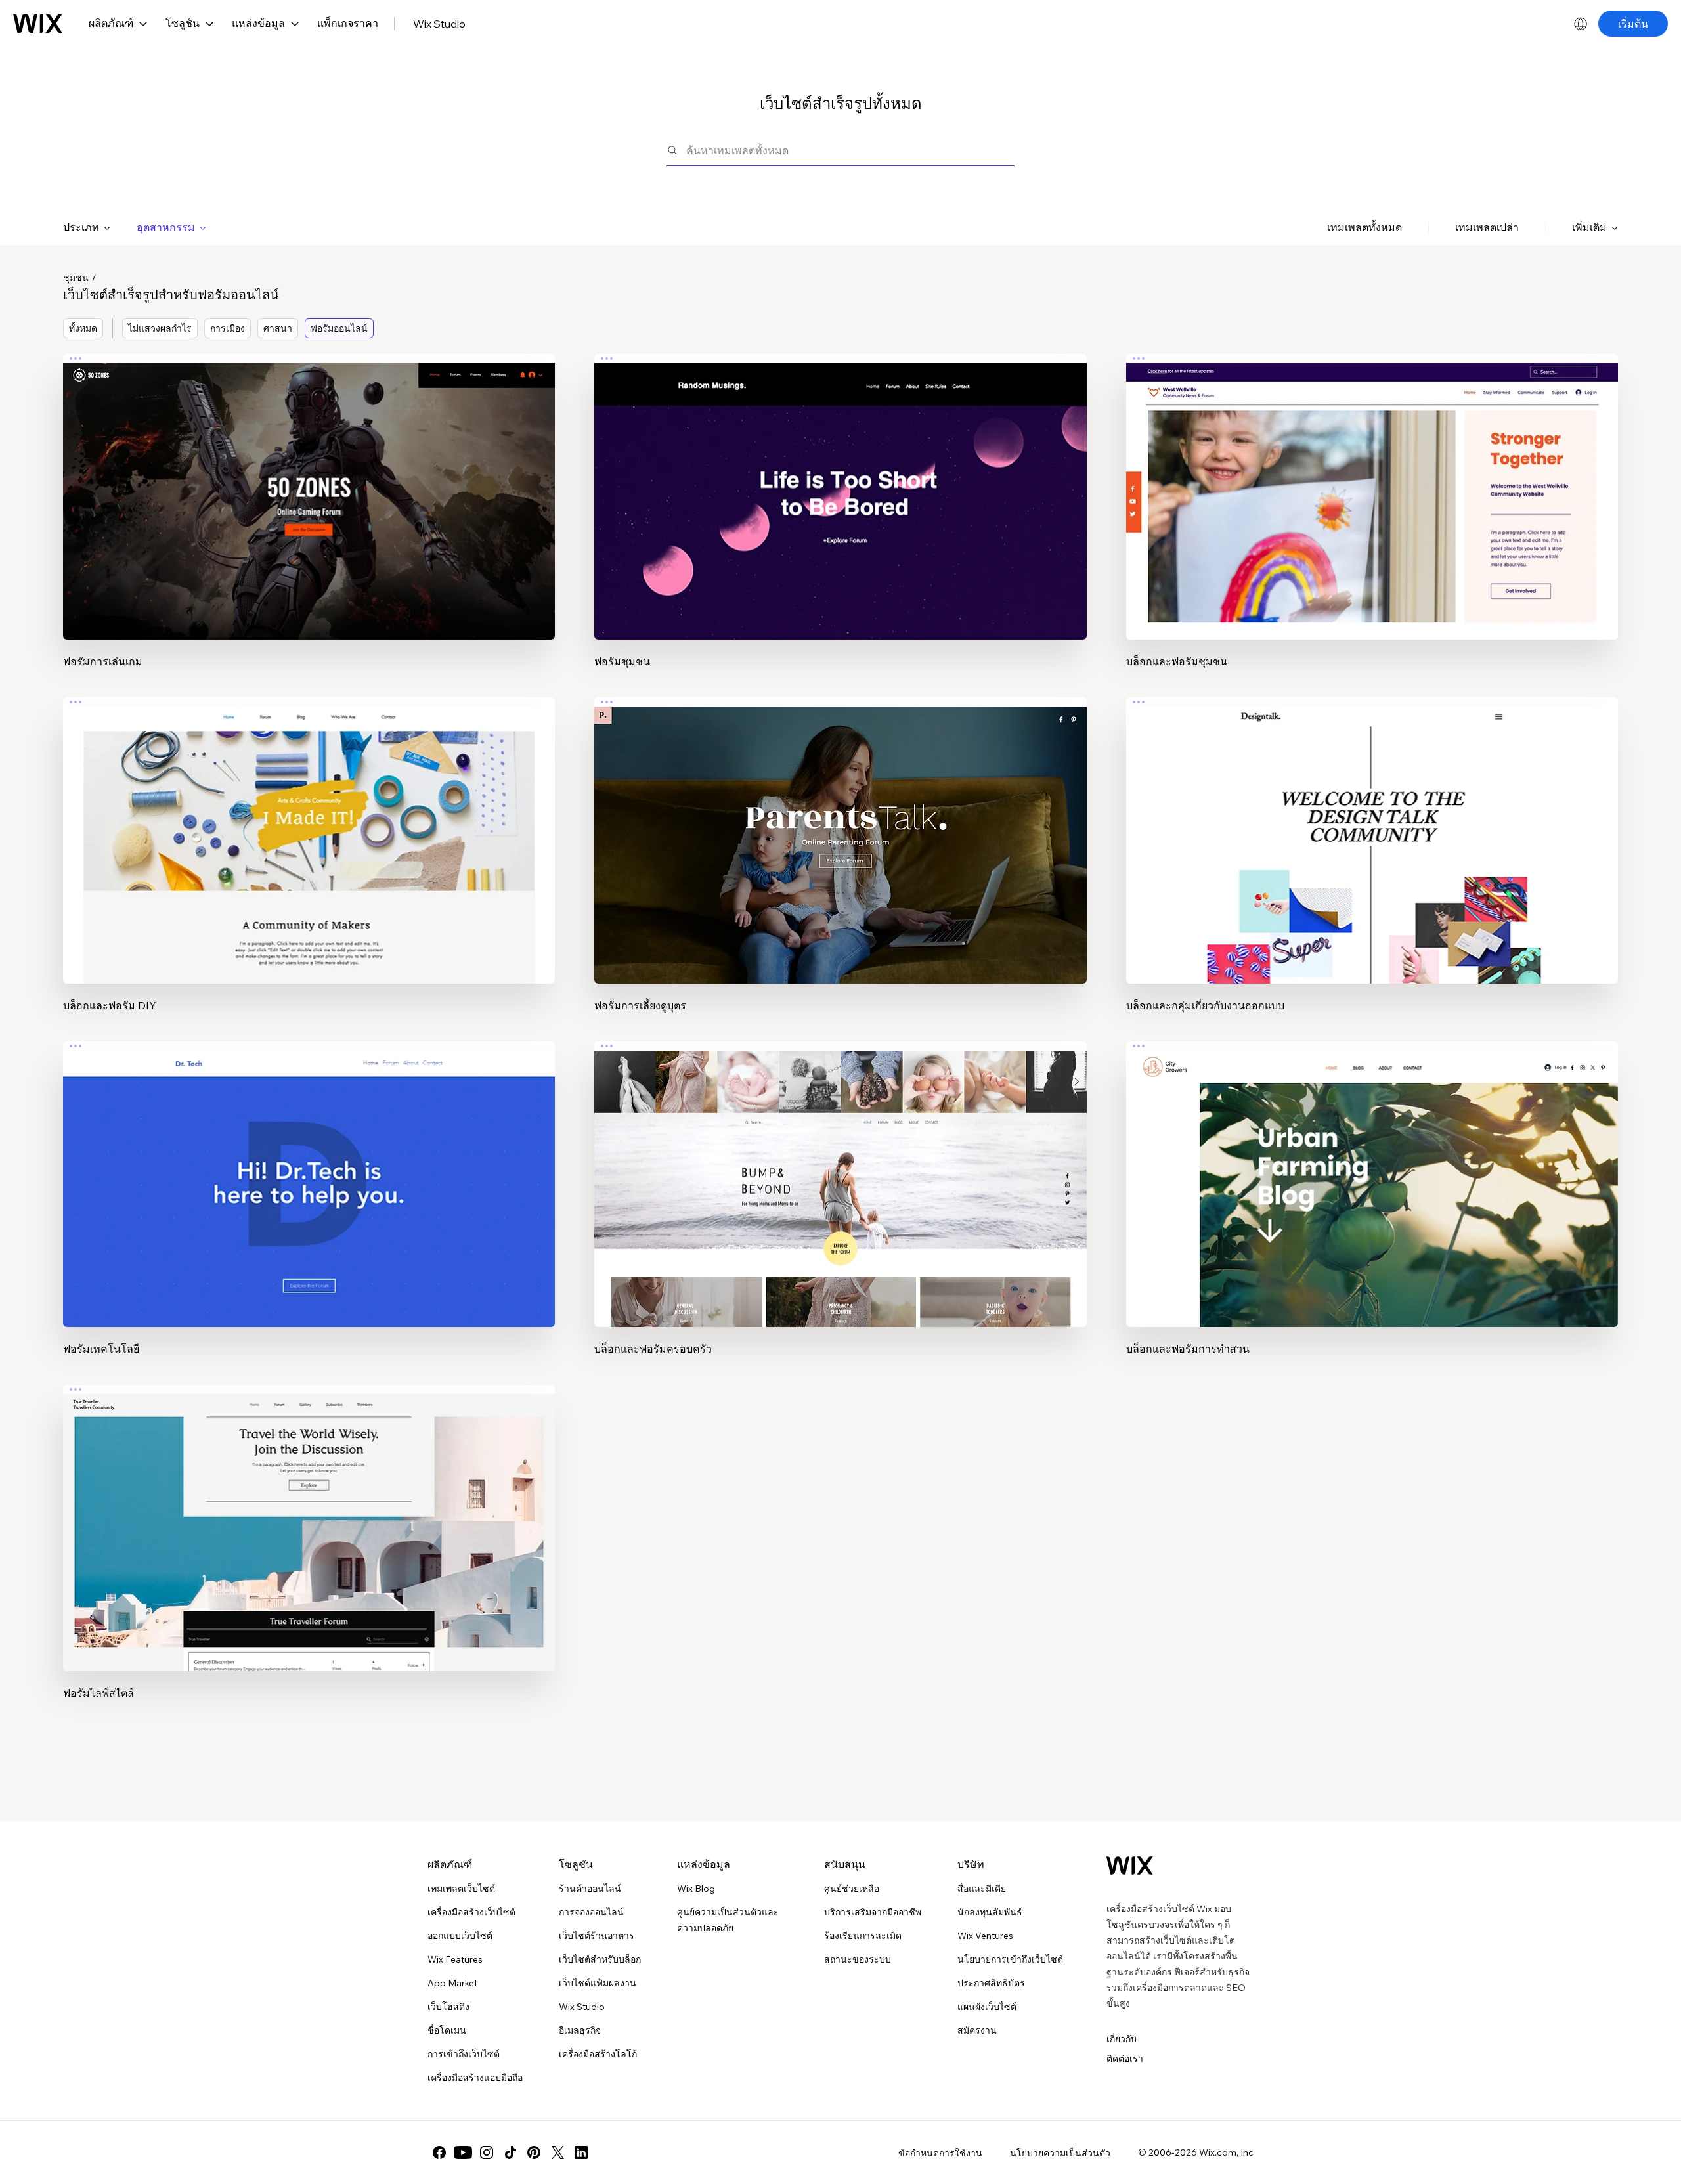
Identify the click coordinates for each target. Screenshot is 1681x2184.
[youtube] (463, 2152)
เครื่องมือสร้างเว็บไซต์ (471, 1912)
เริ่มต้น (1633, 24)
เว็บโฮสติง (448, 2007)
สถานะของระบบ (858, 1959)
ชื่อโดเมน (447, 2030)
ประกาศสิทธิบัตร (991, 1983)
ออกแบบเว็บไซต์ (460, 1936)
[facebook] (439, 2152)
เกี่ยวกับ (1122, 2039)
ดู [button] (309, 522)
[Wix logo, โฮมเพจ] (38, 24)
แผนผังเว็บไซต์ (987, 2007)
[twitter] (557, 2152)
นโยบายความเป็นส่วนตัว (1060, 2153)
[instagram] (487, 2152)
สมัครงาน (977, 2030)
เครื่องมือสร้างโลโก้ (598, 2054)
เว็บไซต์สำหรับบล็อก (600, 1959)
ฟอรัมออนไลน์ (339, 328)
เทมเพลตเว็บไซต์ (461, 1889)
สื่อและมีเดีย (982, 1889)
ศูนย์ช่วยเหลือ (852, 1889)
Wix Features (455, 1959)
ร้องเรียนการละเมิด (863, 1936)
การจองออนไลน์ (591, 1912)
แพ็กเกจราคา (348, 23)
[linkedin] (581, 2152)
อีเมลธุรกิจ (580, 2030)
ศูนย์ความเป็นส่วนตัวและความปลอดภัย (728, 1920)
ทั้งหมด (83, 328)
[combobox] (850, 150)
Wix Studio (439, 24)
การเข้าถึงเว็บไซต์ (464, 2054)
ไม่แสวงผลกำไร (160, 328)
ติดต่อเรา (1125, 2059)
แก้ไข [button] (309, 485)
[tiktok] (510, 2152)
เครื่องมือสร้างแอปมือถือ (475, 2078)
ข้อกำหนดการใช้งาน (940, 2153)
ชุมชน (76, 278)
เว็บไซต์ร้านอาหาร (597, 1936)
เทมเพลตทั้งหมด (1364, 227)
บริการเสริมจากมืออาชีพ (873, 1912)
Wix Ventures (985, 1936)
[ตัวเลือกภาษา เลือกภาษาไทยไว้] (1581, 24)
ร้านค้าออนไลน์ (590, 1889)
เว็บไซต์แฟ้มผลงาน (598, 1983)
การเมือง (228, 328)
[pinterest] (534, 2152)
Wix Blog (696, 1889)
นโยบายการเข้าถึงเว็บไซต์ (1010, 1959)
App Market (452, 1983)
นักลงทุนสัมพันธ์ (990, 1912)
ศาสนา (278, 328)
